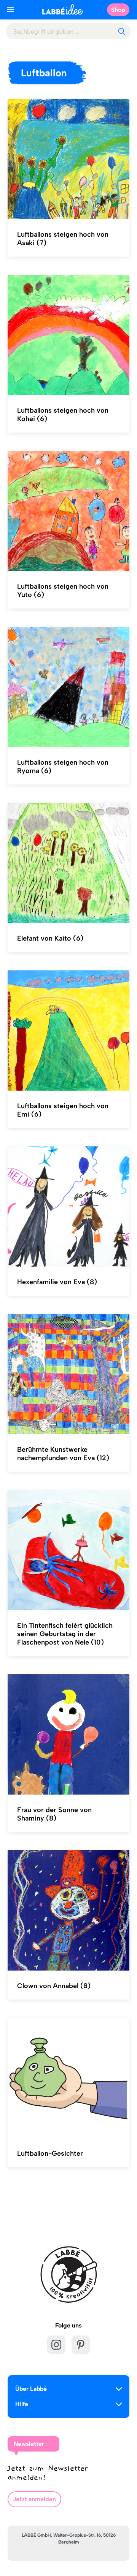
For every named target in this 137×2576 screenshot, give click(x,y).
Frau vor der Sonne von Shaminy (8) (54, 1814)
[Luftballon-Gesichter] (68, 2078)
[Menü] (11, 10)
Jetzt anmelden (34, 2499)
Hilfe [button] (22, 2404)
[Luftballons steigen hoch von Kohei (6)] (68, 335)
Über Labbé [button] (31, 2389)
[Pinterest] (81, 2345)
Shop (118, 10)
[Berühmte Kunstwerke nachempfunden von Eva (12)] (68, 1374)
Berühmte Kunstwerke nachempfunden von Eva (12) (63, 1454)
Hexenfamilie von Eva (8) (57, 1282)
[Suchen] (121, 31)
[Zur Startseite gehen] (63, 9)
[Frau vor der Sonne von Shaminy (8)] (68, 1735)
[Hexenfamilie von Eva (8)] (68, 1207)
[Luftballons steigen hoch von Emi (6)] (68, 1031)
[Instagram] (56, 2345)
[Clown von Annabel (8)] (68, 1911)
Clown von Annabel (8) (54, 1986)
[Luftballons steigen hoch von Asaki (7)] (68, 159)
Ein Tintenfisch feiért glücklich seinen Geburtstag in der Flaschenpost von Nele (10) (65, 1634)
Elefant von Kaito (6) (50, 938)
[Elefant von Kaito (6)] (68, 863)
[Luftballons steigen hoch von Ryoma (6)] (68, 687)
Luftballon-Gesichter (50, 2153)
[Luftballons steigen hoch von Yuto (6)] (68, 511)
